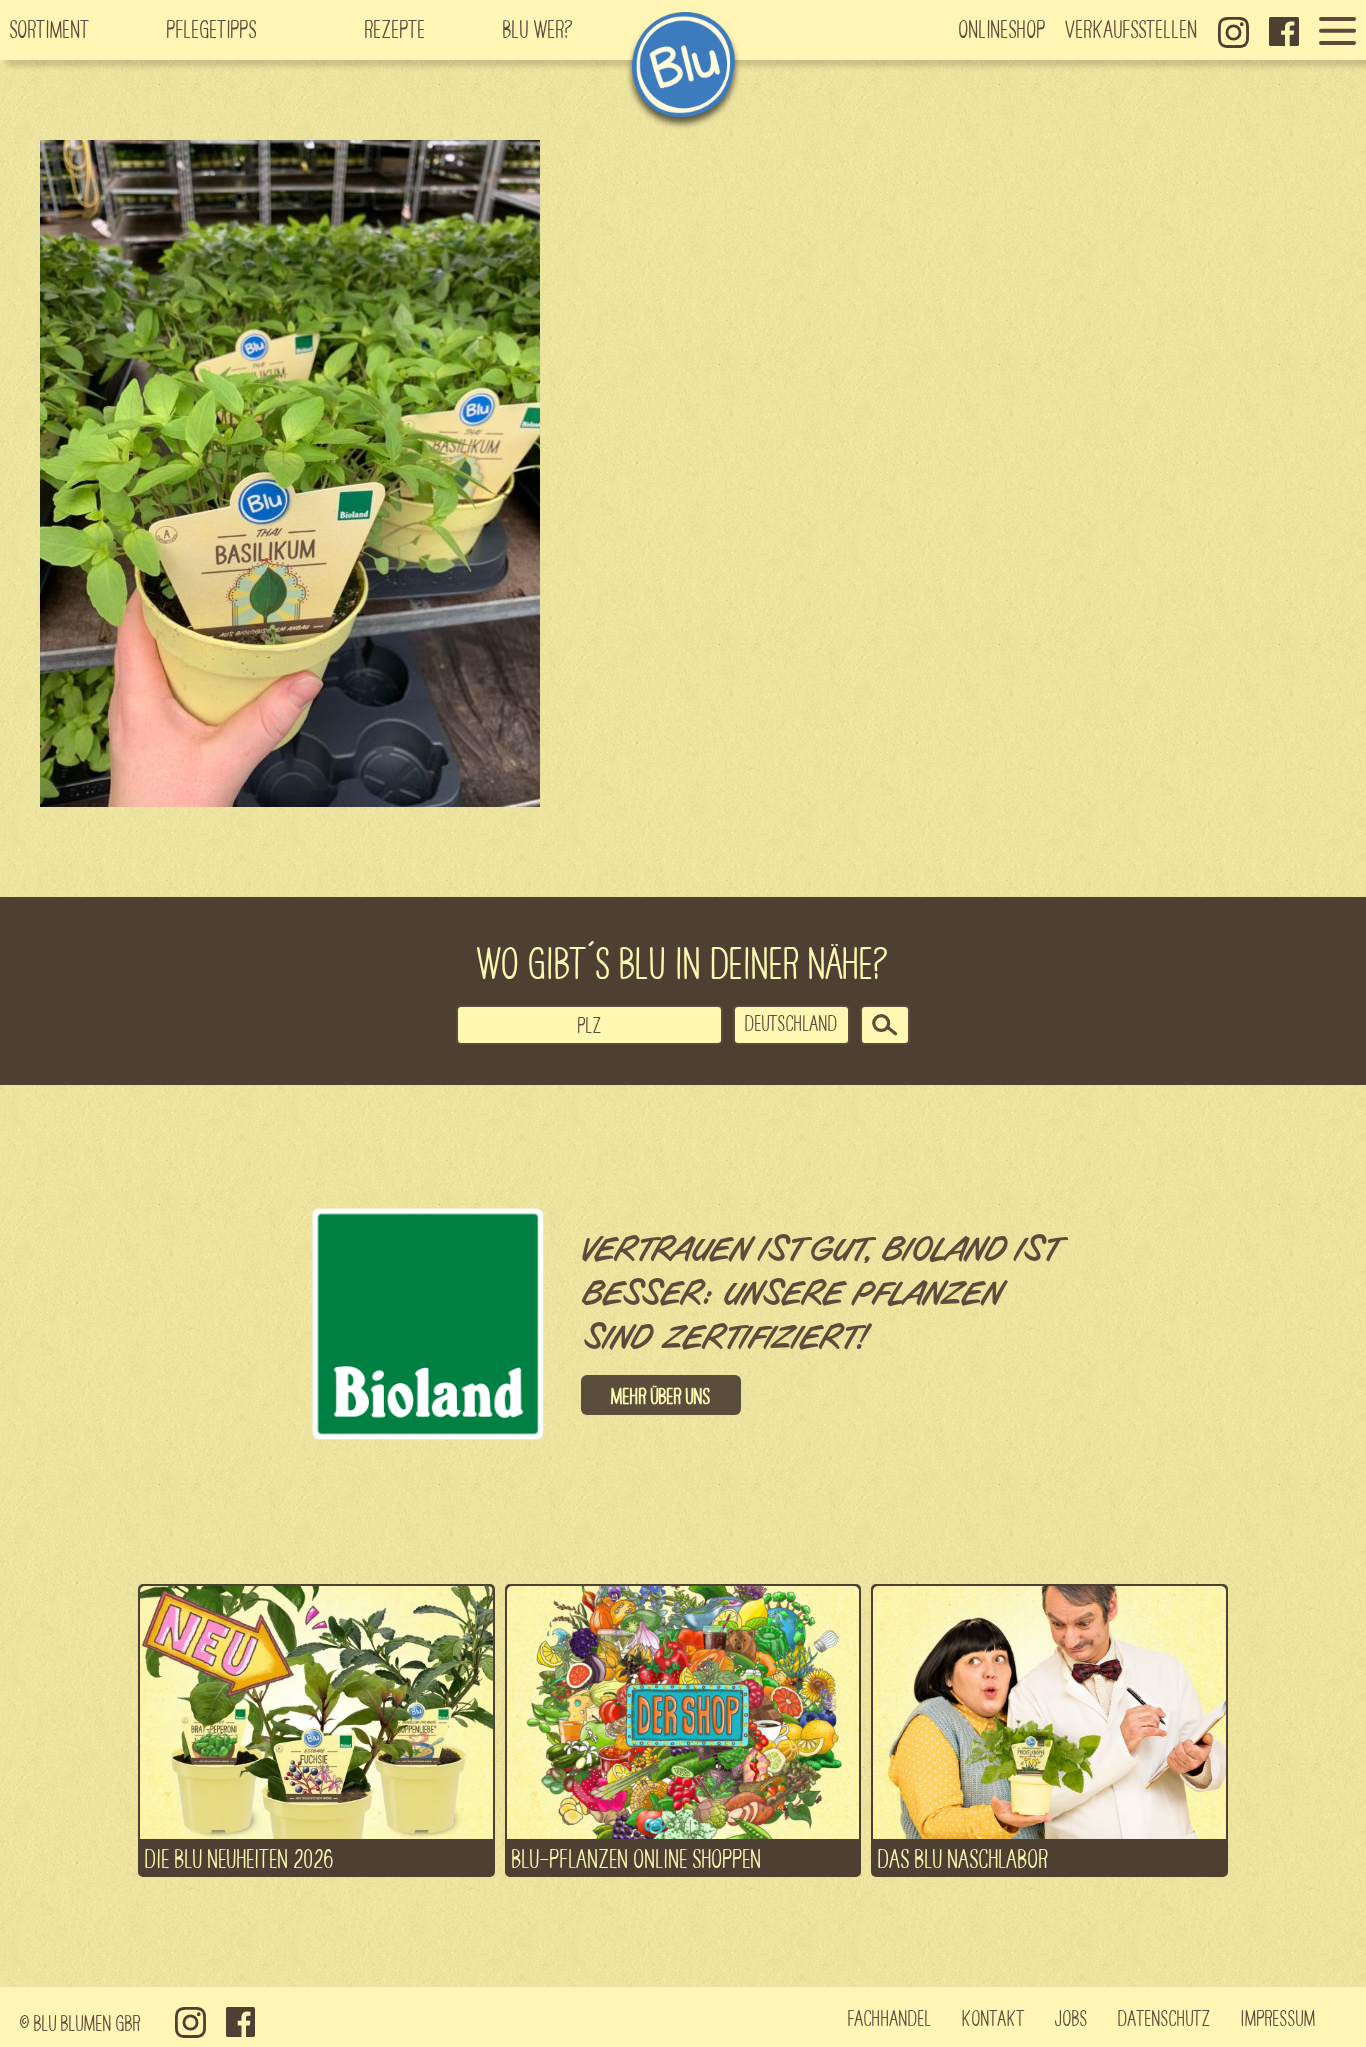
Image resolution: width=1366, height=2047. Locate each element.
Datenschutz (1164, 2017)
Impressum (1278, 2017)
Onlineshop (1002, 28)
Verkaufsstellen (1132, 28)
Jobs (1071, 2017)
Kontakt (993, 2017)
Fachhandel (890, 2017)
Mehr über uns (661, 1395)
